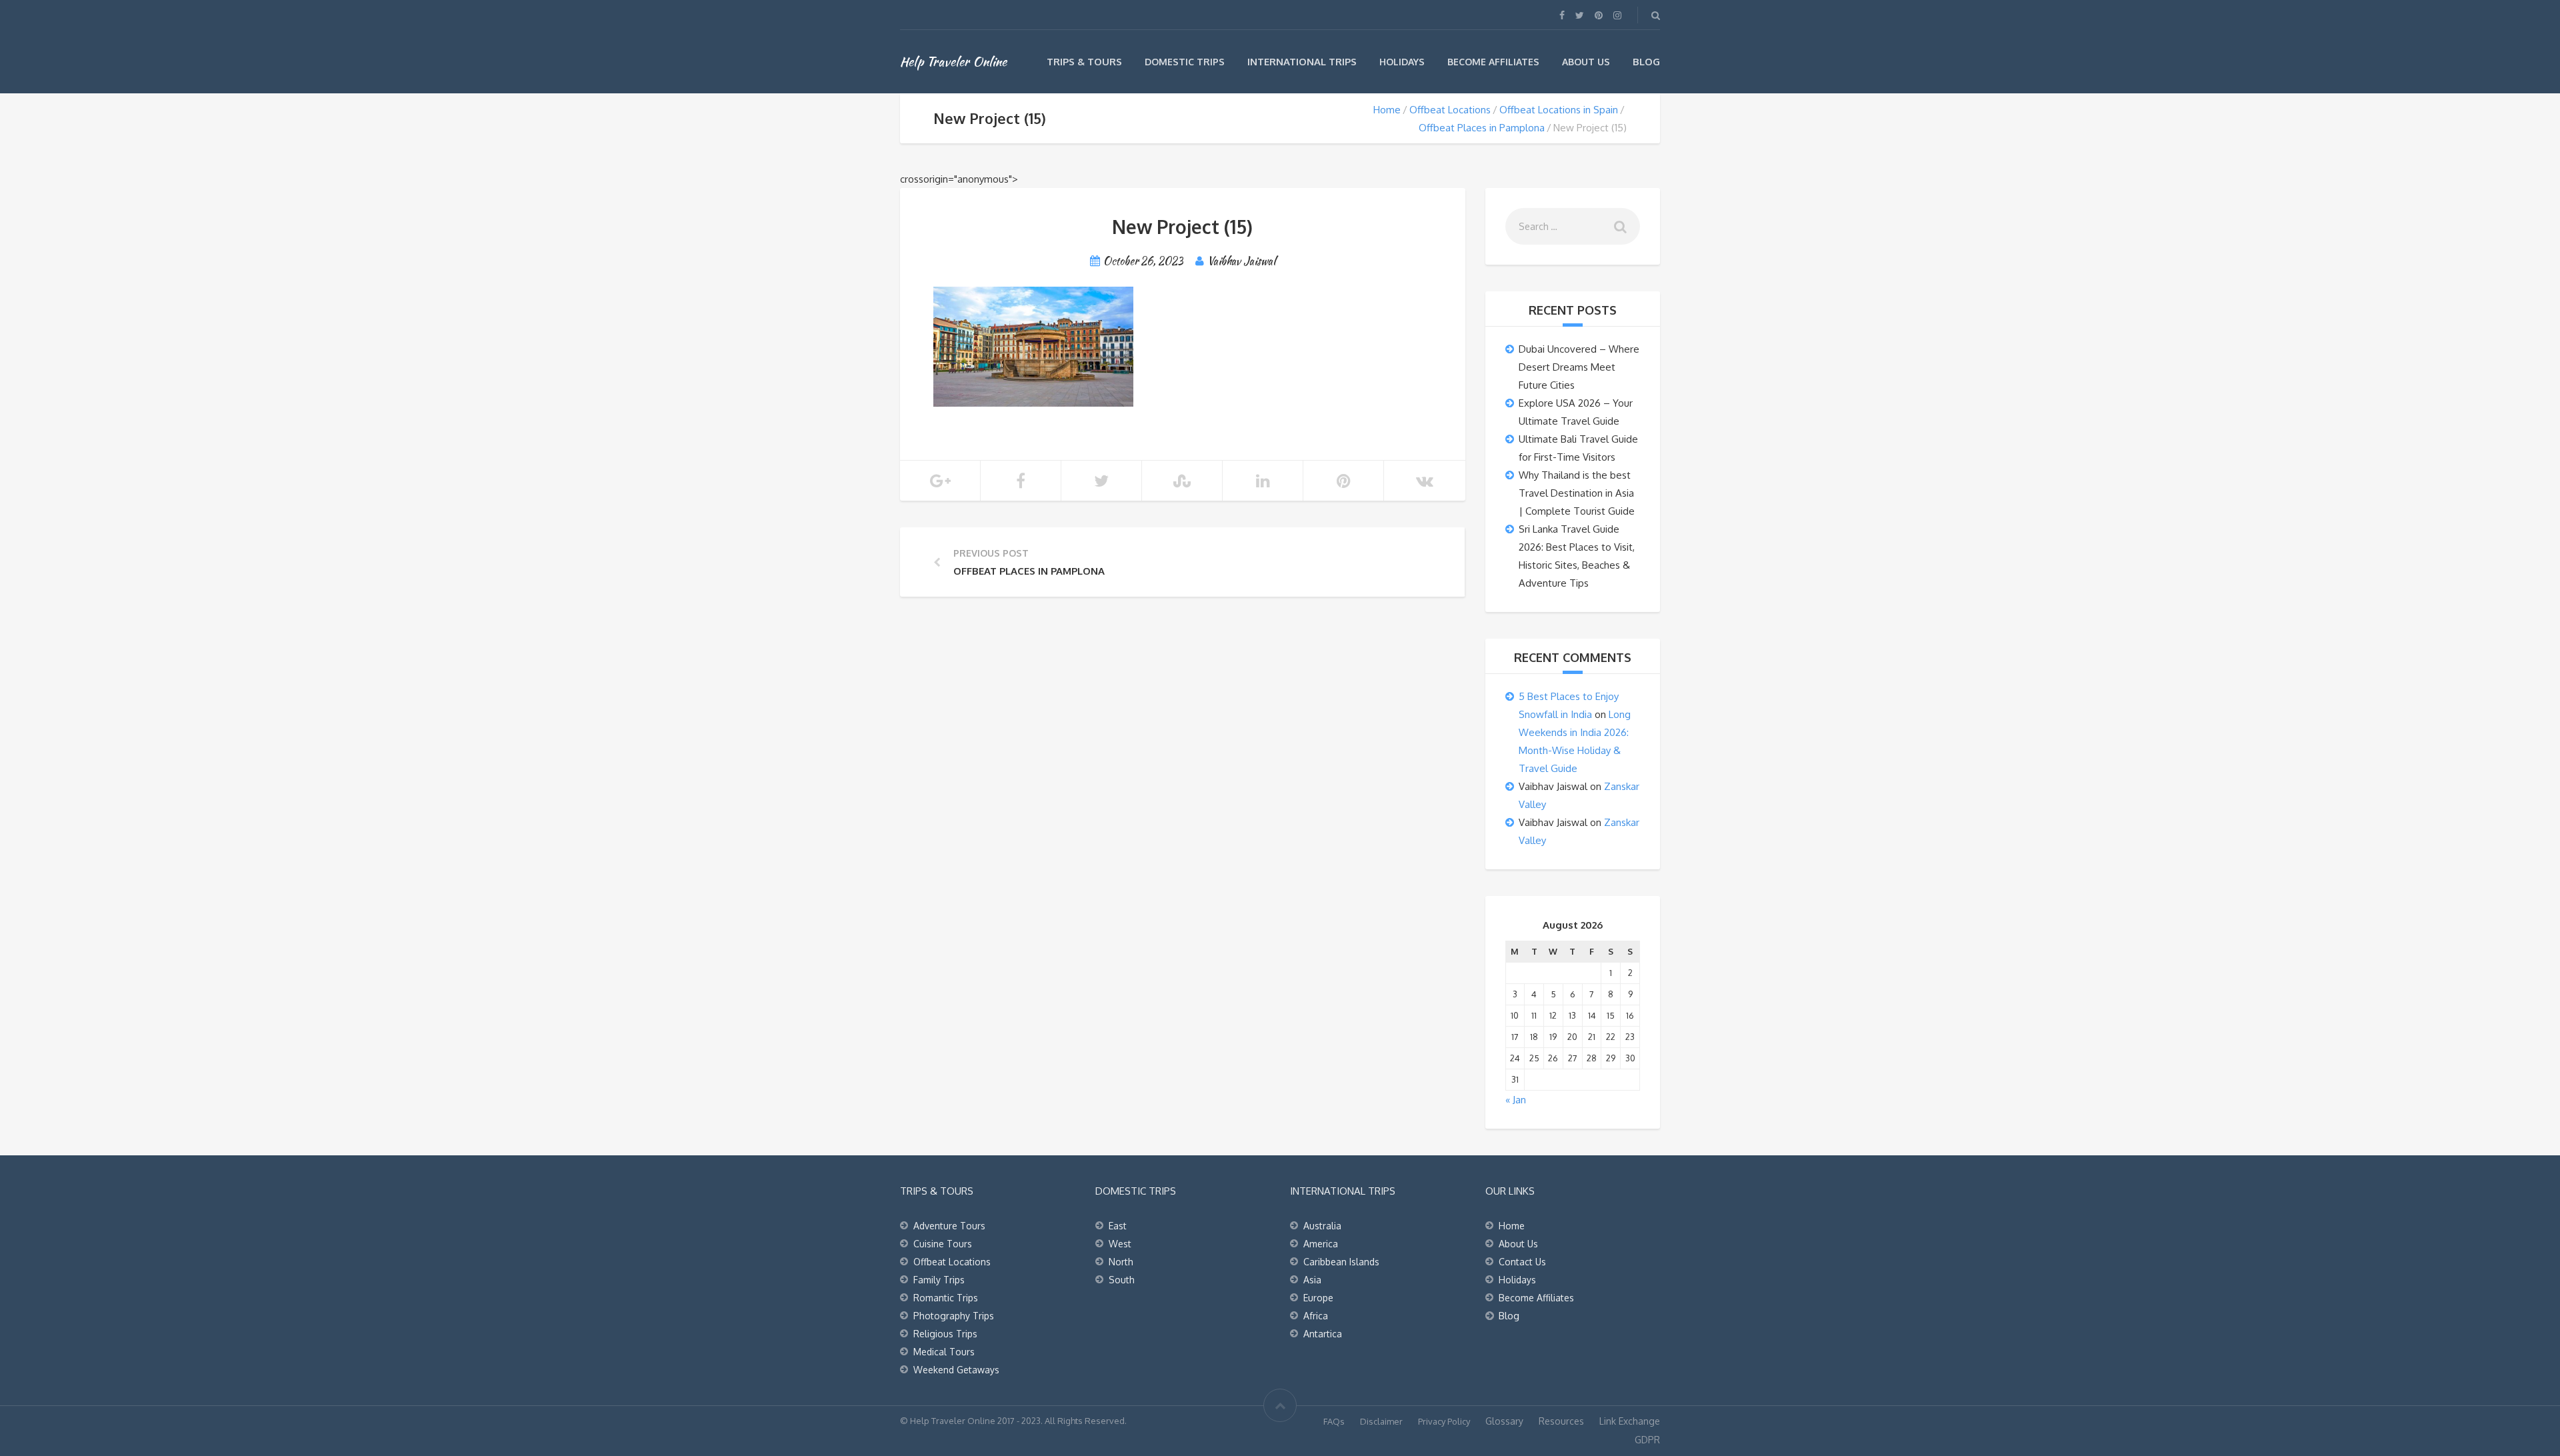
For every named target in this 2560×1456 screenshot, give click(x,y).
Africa (1316, 1316)
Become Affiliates (1493, 62)
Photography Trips (954, 1316)
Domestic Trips (1185, 62)
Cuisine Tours (943, 1244)
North (1121, 1262)
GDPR (1647, 1440)
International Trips (1302, 62)
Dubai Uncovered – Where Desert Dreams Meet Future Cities (1579, 367)
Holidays (1402, 62)
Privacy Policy (1444, 1421)
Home (1387, 110)
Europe (1318, 1298)
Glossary (1504, 1421)
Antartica (1323, 1334)
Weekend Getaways (956, 1370)
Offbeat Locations (1450, 110)
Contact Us (1522, 1262)
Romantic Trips (946, 1298)
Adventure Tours (949, 1226)
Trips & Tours (1084, 62)
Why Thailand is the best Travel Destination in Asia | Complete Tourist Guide (1577, 493)
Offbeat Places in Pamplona (1482, 128)
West (1120, 1244)
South (1122, 1280)
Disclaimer (1381, 1421)
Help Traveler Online (953, 61)
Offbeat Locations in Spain (1559, 110)
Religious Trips (945, 1334)
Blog (1646, 62)
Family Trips (939, 1280)
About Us (1586, 62)
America (1321, 1244)
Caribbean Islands (1341, 1262)
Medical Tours (944, 1352)
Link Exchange (1630, 1421)
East (1118, 1226)
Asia (1312, 1280)
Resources (1561, 1421)
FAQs (1334, 1421)
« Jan (1516, 1100)
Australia (1322, 1226)
